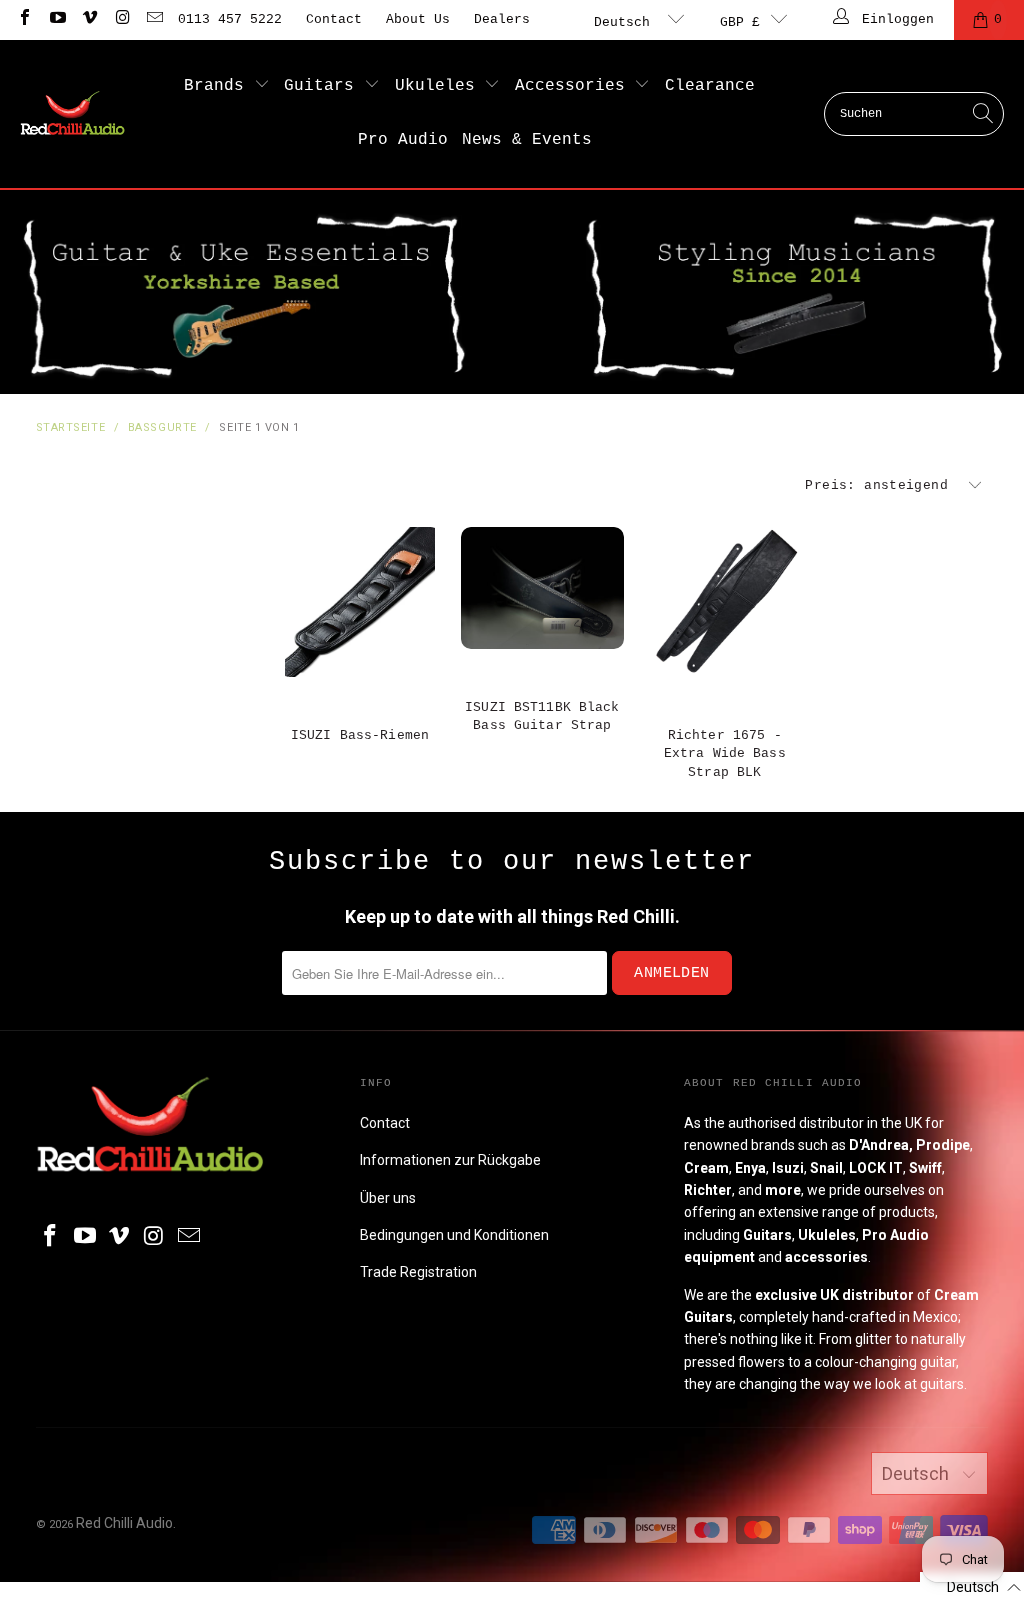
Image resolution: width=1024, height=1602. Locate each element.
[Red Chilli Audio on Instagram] (121, 19)
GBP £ (740, 22)
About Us (418, 19)
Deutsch (626, 22)
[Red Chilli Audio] (72, 114)
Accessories (575, 86)
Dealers (502, 19)
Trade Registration (418, 1272)
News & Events (527, 140)
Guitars (324, 86)
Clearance (710, 86)
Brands (219, 86)
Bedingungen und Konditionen (454, 1235)
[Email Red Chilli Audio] (154, 19)
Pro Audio (403, 140)
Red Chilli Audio (124, 1523)
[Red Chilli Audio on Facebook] (24, 19)
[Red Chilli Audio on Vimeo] (89, 19)
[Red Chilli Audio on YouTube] (56, 19)
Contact (334, 19)
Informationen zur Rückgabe (450, 1160)
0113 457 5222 (230, 19)
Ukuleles (440, 86)
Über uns (388, 1198)
